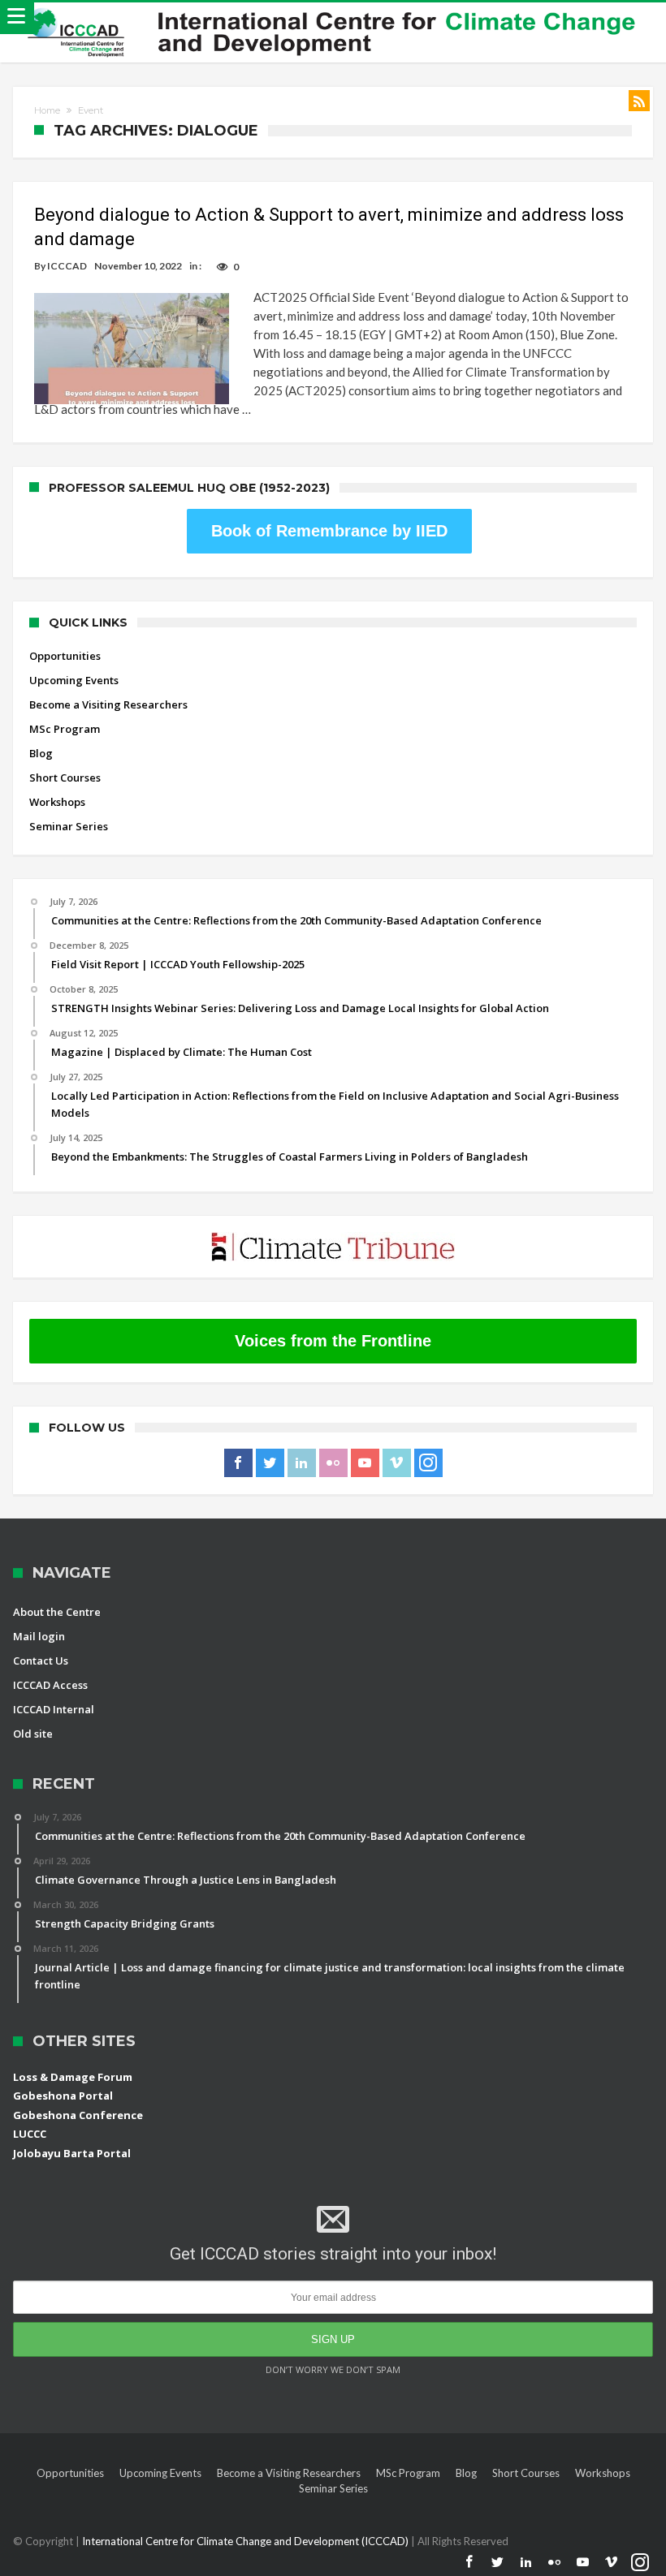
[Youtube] (365, 1463)
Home (47, 110)
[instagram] (428, 1463)
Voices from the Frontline (333, 1341)
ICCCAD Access (50, 1685)
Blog (41, 753)
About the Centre (57, 1612)
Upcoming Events (74, 680)
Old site (33, 1734)
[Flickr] (333, 1463)
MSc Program (65, 729)
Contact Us (41, 1661)
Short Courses (65, 778)
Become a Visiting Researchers (108, 704)
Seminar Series (69, 826)
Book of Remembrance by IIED (329, 531)
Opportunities (65, 656)
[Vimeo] (397, 1463)
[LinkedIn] (302, 1463)
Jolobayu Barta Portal (72, 2153)
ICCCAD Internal (54, 1709)
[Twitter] (270, 1463)
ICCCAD (67, 266)
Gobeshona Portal (63, 2096)
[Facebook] (238, 1463)
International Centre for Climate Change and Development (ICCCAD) (247, 2541)
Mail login (39, 1636)
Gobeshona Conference (78, 2115)
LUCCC (30, 2134)
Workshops (57, 802)
